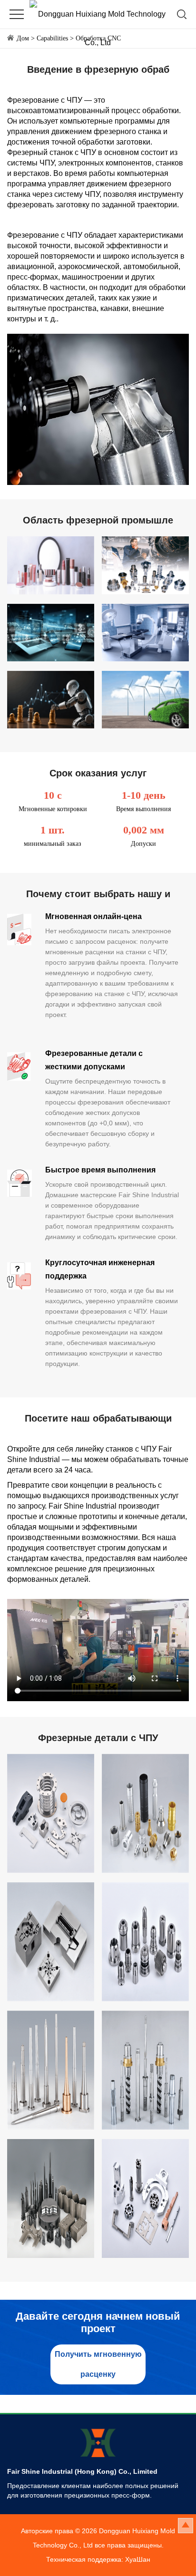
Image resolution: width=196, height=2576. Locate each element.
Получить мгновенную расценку (98, 2364)
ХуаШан (138, 2559)
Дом (23, 38)
